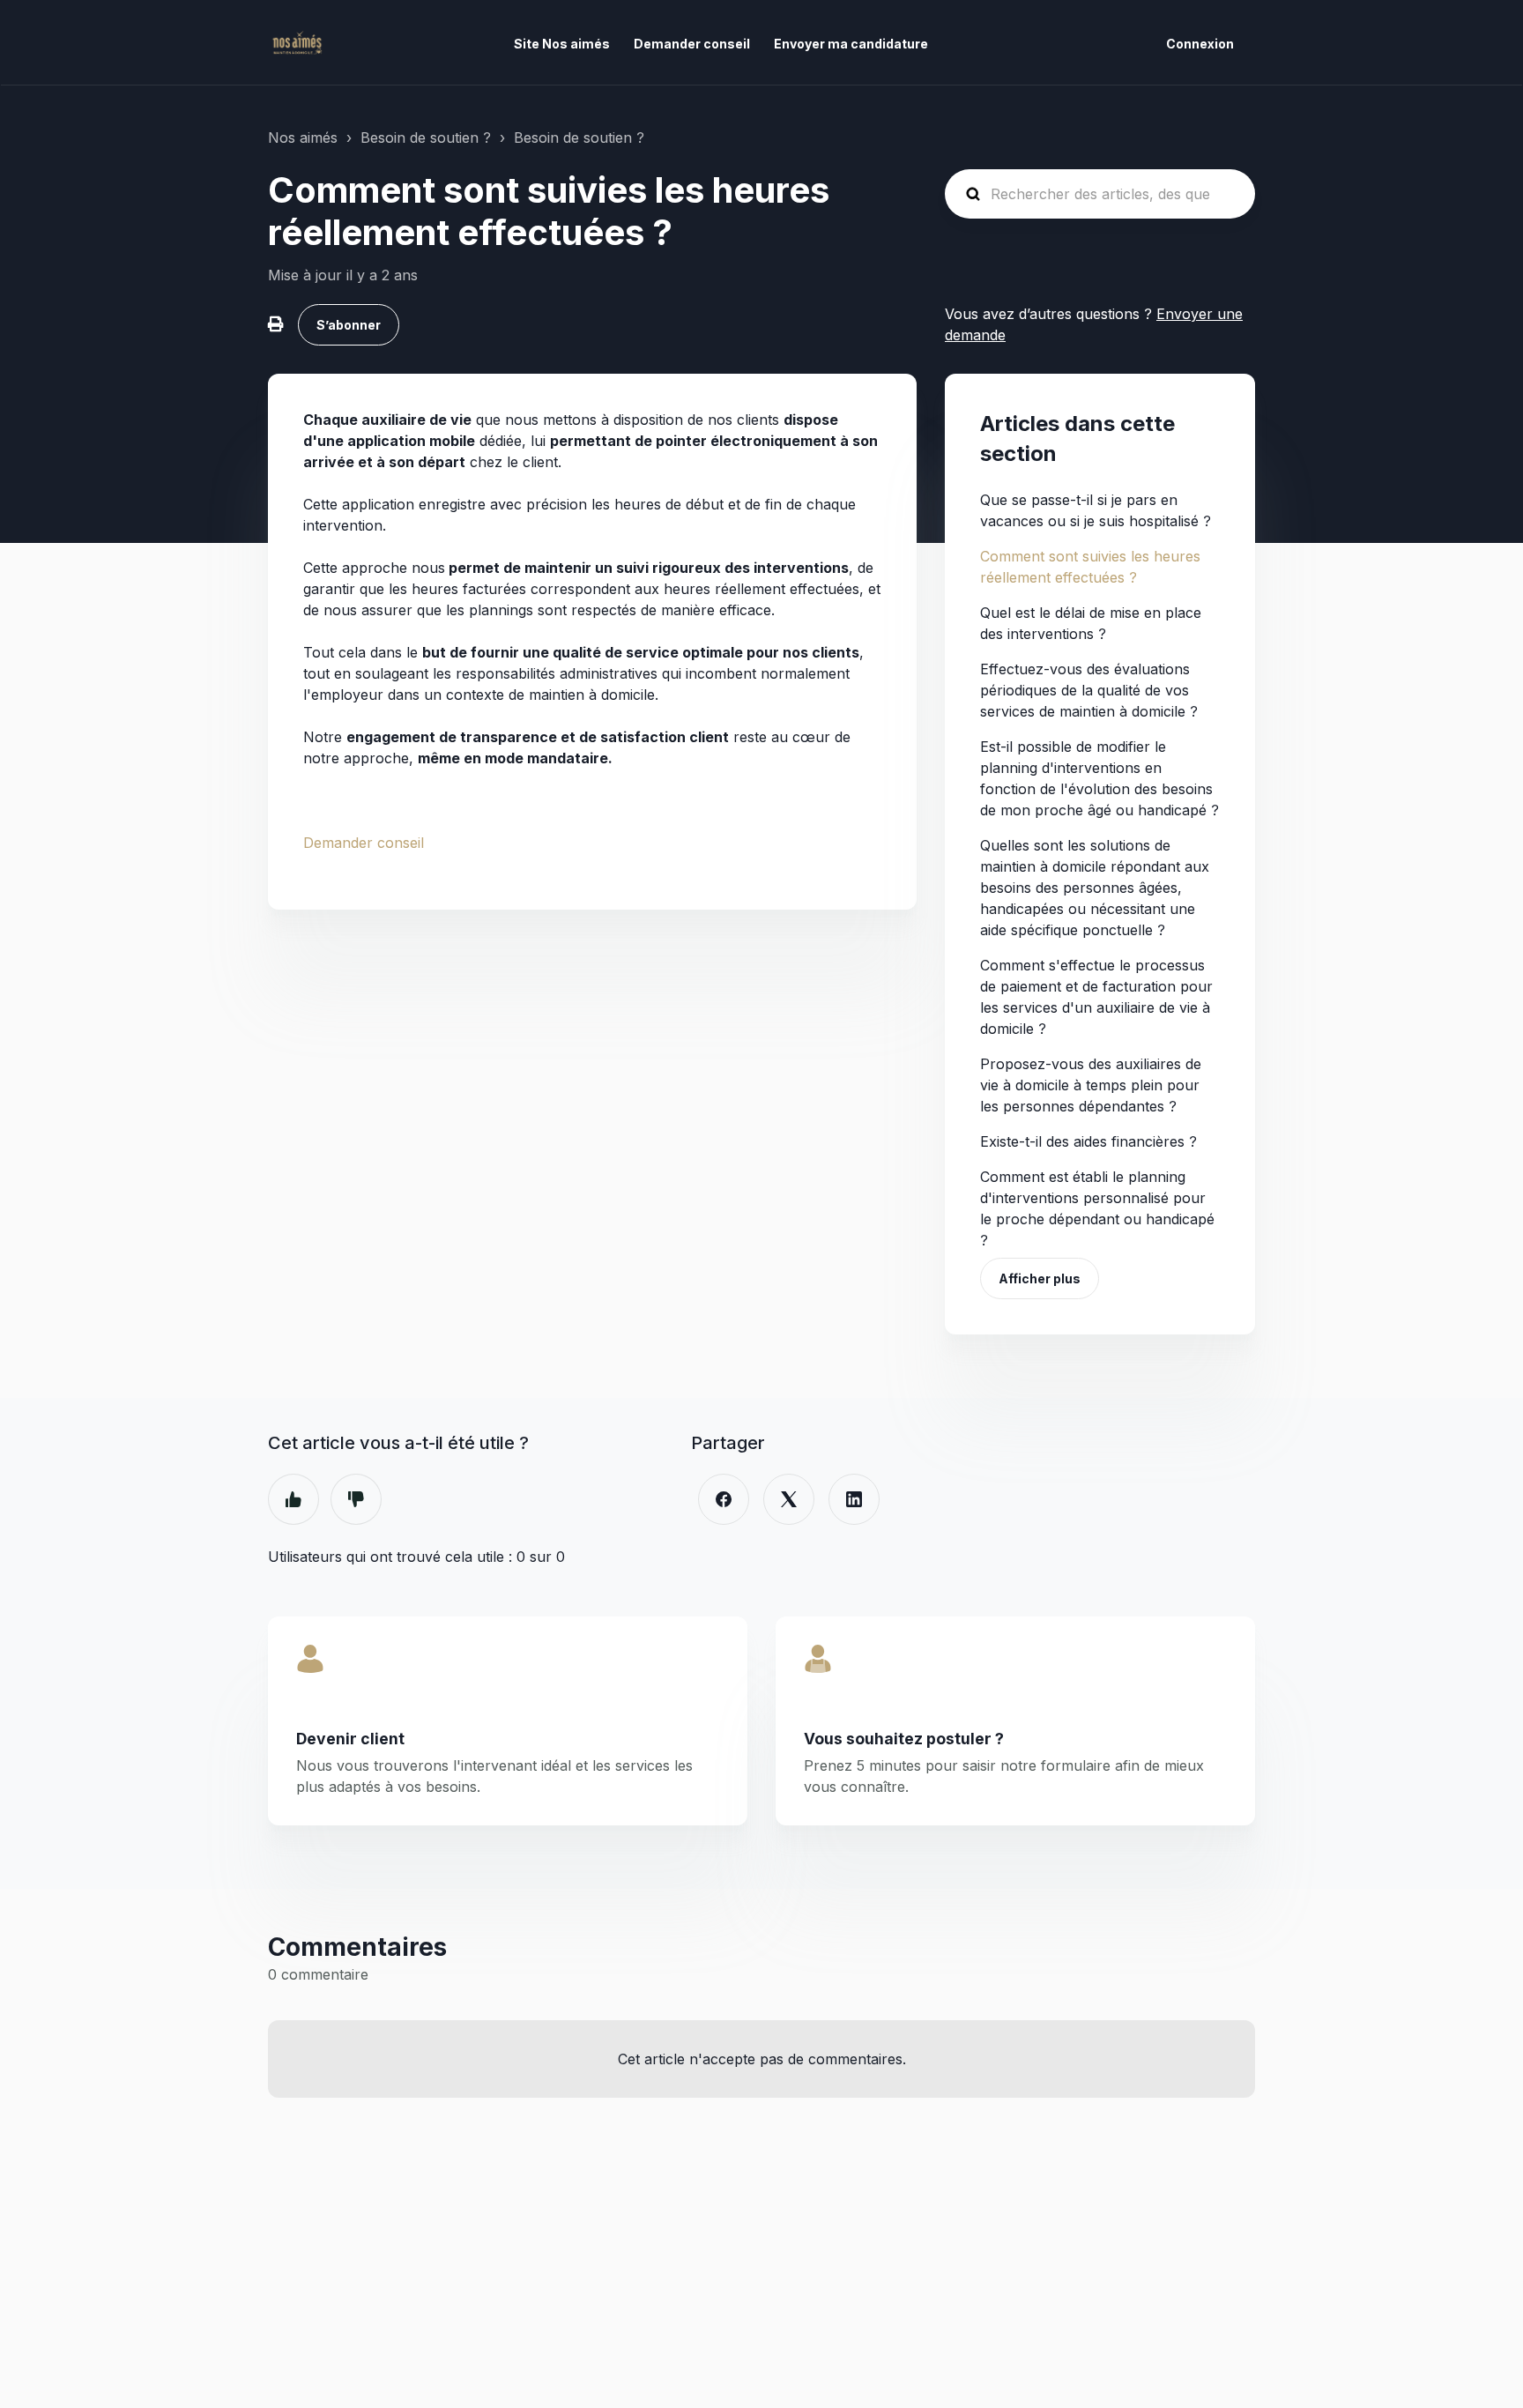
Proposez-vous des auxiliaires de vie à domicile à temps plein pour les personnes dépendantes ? (1091, 1085)
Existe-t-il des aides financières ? (1088, 1141)
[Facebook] (724, 1499)
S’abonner (349, 325)
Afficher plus (1040, 1278)
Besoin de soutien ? (426, 137)
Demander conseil (692, 44)
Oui (293, 1499)
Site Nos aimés (562, 44)
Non (356, 1499)
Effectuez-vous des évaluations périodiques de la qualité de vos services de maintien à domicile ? (1089, 690)
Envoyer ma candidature (851, 44)
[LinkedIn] (854, 1499)
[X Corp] (789, 1499)
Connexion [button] (1200, 44)
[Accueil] (296, 43)
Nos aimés (303, 137)
